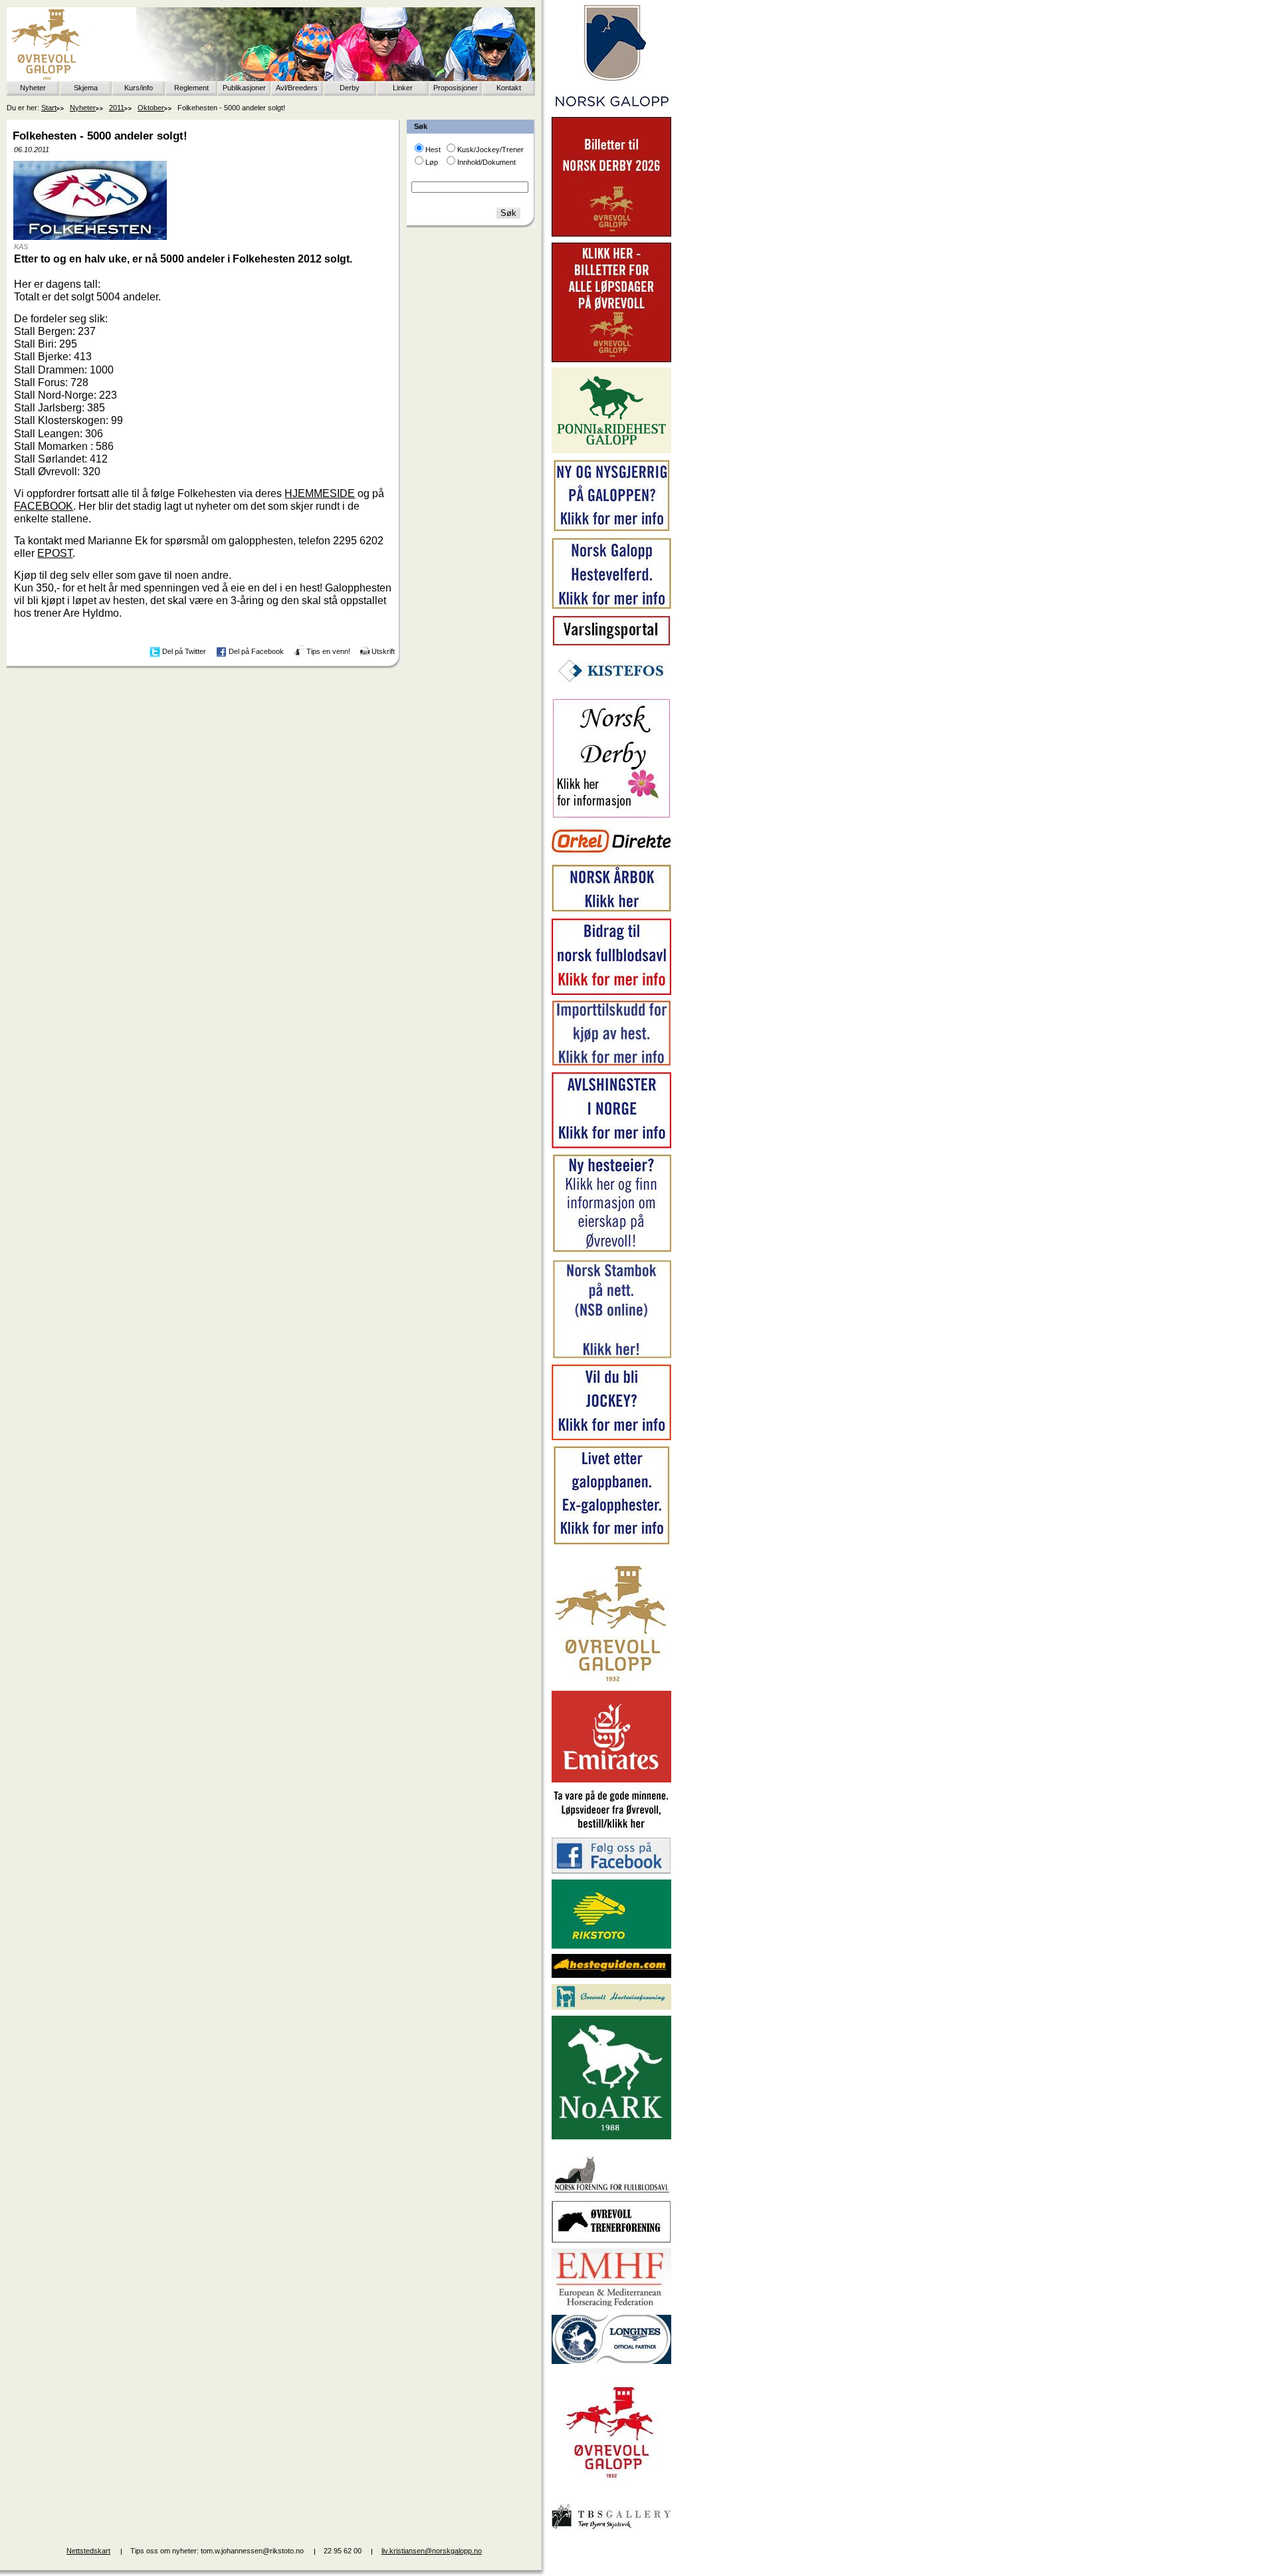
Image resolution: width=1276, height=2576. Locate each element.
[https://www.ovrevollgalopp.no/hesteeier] (611, 1251)
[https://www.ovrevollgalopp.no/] (611, 530)
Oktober (151, 108)
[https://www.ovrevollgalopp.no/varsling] (611, 643)
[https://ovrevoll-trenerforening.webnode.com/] (611, 2240)
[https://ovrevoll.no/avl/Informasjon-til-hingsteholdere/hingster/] (611, 1146)
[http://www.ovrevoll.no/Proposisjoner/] (611, 2490)
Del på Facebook (256, 651)
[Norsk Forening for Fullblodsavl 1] (611, 2192)
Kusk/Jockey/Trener (490, 150)
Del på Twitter (184, 651)
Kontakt (509, 88)
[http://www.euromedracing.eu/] (611, 2306)
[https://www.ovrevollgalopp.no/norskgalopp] (611, 109)
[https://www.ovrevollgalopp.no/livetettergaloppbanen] (611, 1543)
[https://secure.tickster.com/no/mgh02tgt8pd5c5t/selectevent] (611, 360)
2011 (117, 108)
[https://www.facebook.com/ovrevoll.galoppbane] (611, 1871)
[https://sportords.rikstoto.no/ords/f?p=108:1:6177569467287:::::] (611, 1356)
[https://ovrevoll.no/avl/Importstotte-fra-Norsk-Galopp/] (611, 1063)
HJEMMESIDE (320, 493)
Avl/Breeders (297, 88)
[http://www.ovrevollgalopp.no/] (611, 1683)
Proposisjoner (456, 88)
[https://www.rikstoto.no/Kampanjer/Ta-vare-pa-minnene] (611, 1829)
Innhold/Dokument (486, 162)
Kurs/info (139, 88)
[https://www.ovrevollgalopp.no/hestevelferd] (611, 606)
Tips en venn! (328, 651)
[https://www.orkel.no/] (611, 856)
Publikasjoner (244, 88)
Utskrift (383, 651)
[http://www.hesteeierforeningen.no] (611, 2007)
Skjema (86, 88)
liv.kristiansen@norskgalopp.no (432, 2551)
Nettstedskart (88, 2551)
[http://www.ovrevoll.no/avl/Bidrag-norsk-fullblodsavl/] (611, 992)
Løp (432, 162)
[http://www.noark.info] (611, 2137)
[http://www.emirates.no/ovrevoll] (611, 1780)
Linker (403, 88)
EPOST (55, 553)
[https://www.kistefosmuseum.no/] (611, 690)
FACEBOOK (44, 506)
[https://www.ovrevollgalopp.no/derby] (611, 815)
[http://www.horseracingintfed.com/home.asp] (611, 2361)
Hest (433, 150)
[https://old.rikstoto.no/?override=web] (611, 1946)
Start (49, 108)
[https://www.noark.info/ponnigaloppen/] (611, 451)
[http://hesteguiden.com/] (611, 1975)
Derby (350, 88)
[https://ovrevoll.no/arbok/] (611, 910)
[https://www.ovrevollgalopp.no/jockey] (611, 1438)
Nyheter (33, 88)
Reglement (191, 88)
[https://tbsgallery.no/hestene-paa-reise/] (611, 2531)
